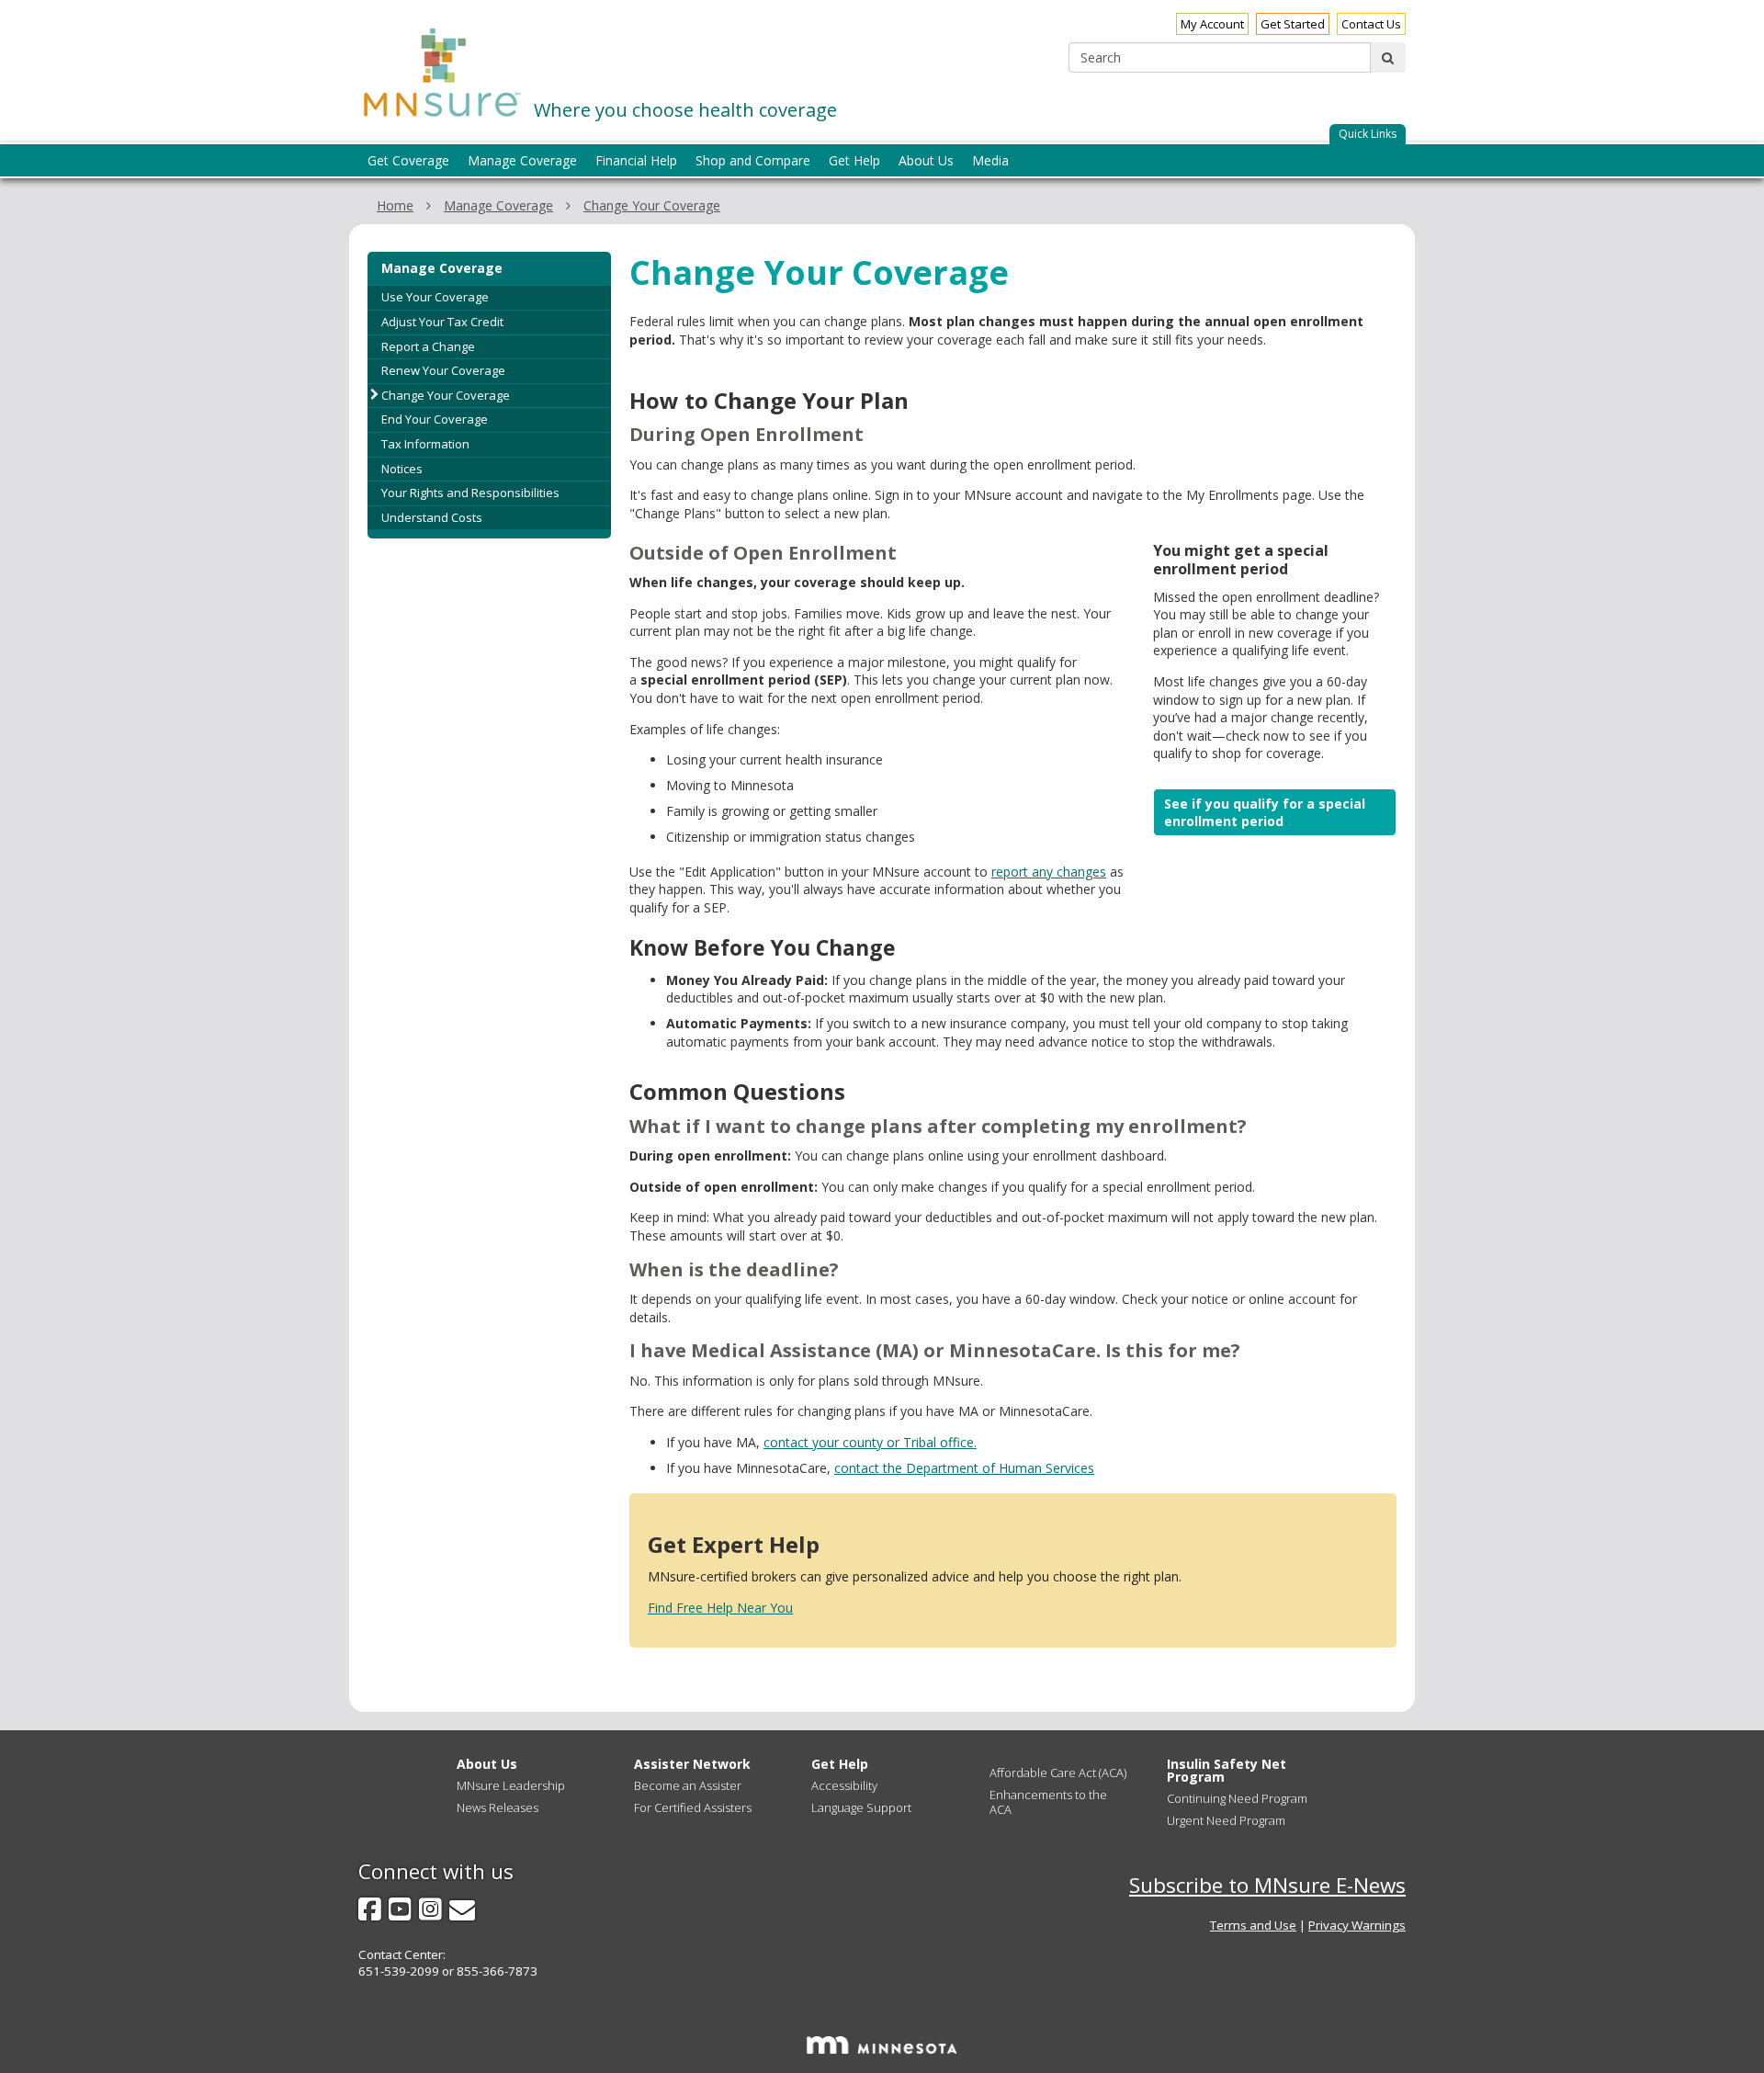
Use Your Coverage (435, 297)
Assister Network (692, 1764)
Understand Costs (432, 517)
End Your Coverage (435, 419)
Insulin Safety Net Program (1227, 1770)
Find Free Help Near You (720, 1608)
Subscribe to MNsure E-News (1267, 1885)
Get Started (1293, 24)
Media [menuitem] (990, 160)
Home (395, 205)
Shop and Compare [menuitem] (753, 160)
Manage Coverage (498, 205)
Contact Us (1371, 24)
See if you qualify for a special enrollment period (1265, 813)
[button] (1368, 135)
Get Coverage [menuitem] (408, 160)
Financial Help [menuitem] (636, 160)
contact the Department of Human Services (964, 1468)
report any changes (1049, 872)
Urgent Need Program (1226, 1820)
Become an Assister (688, 1785)
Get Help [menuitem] (854, 160)
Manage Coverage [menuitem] (522, 160)
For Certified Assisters (693, 1807)
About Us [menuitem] (926, 160)
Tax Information (425, 444)
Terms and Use (1253, 1925)
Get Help (840, 1764)
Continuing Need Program (1237, 1798)
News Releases (498, 1807)
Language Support (861, 1807)
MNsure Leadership (511, 1785)
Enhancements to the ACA (1048, 1802)
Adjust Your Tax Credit (442, 322)
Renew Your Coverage (443, 370)
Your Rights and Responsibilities (470, 493)
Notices (402, 469)
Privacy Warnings (1357, 1925)
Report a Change (428, 346)
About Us (487, 1764)
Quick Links (1368, 134)
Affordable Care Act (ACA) (1058, 1773)
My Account (1212, 24)
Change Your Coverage (652, 205)
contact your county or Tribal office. (870, 1442)
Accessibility (844, 1785)
